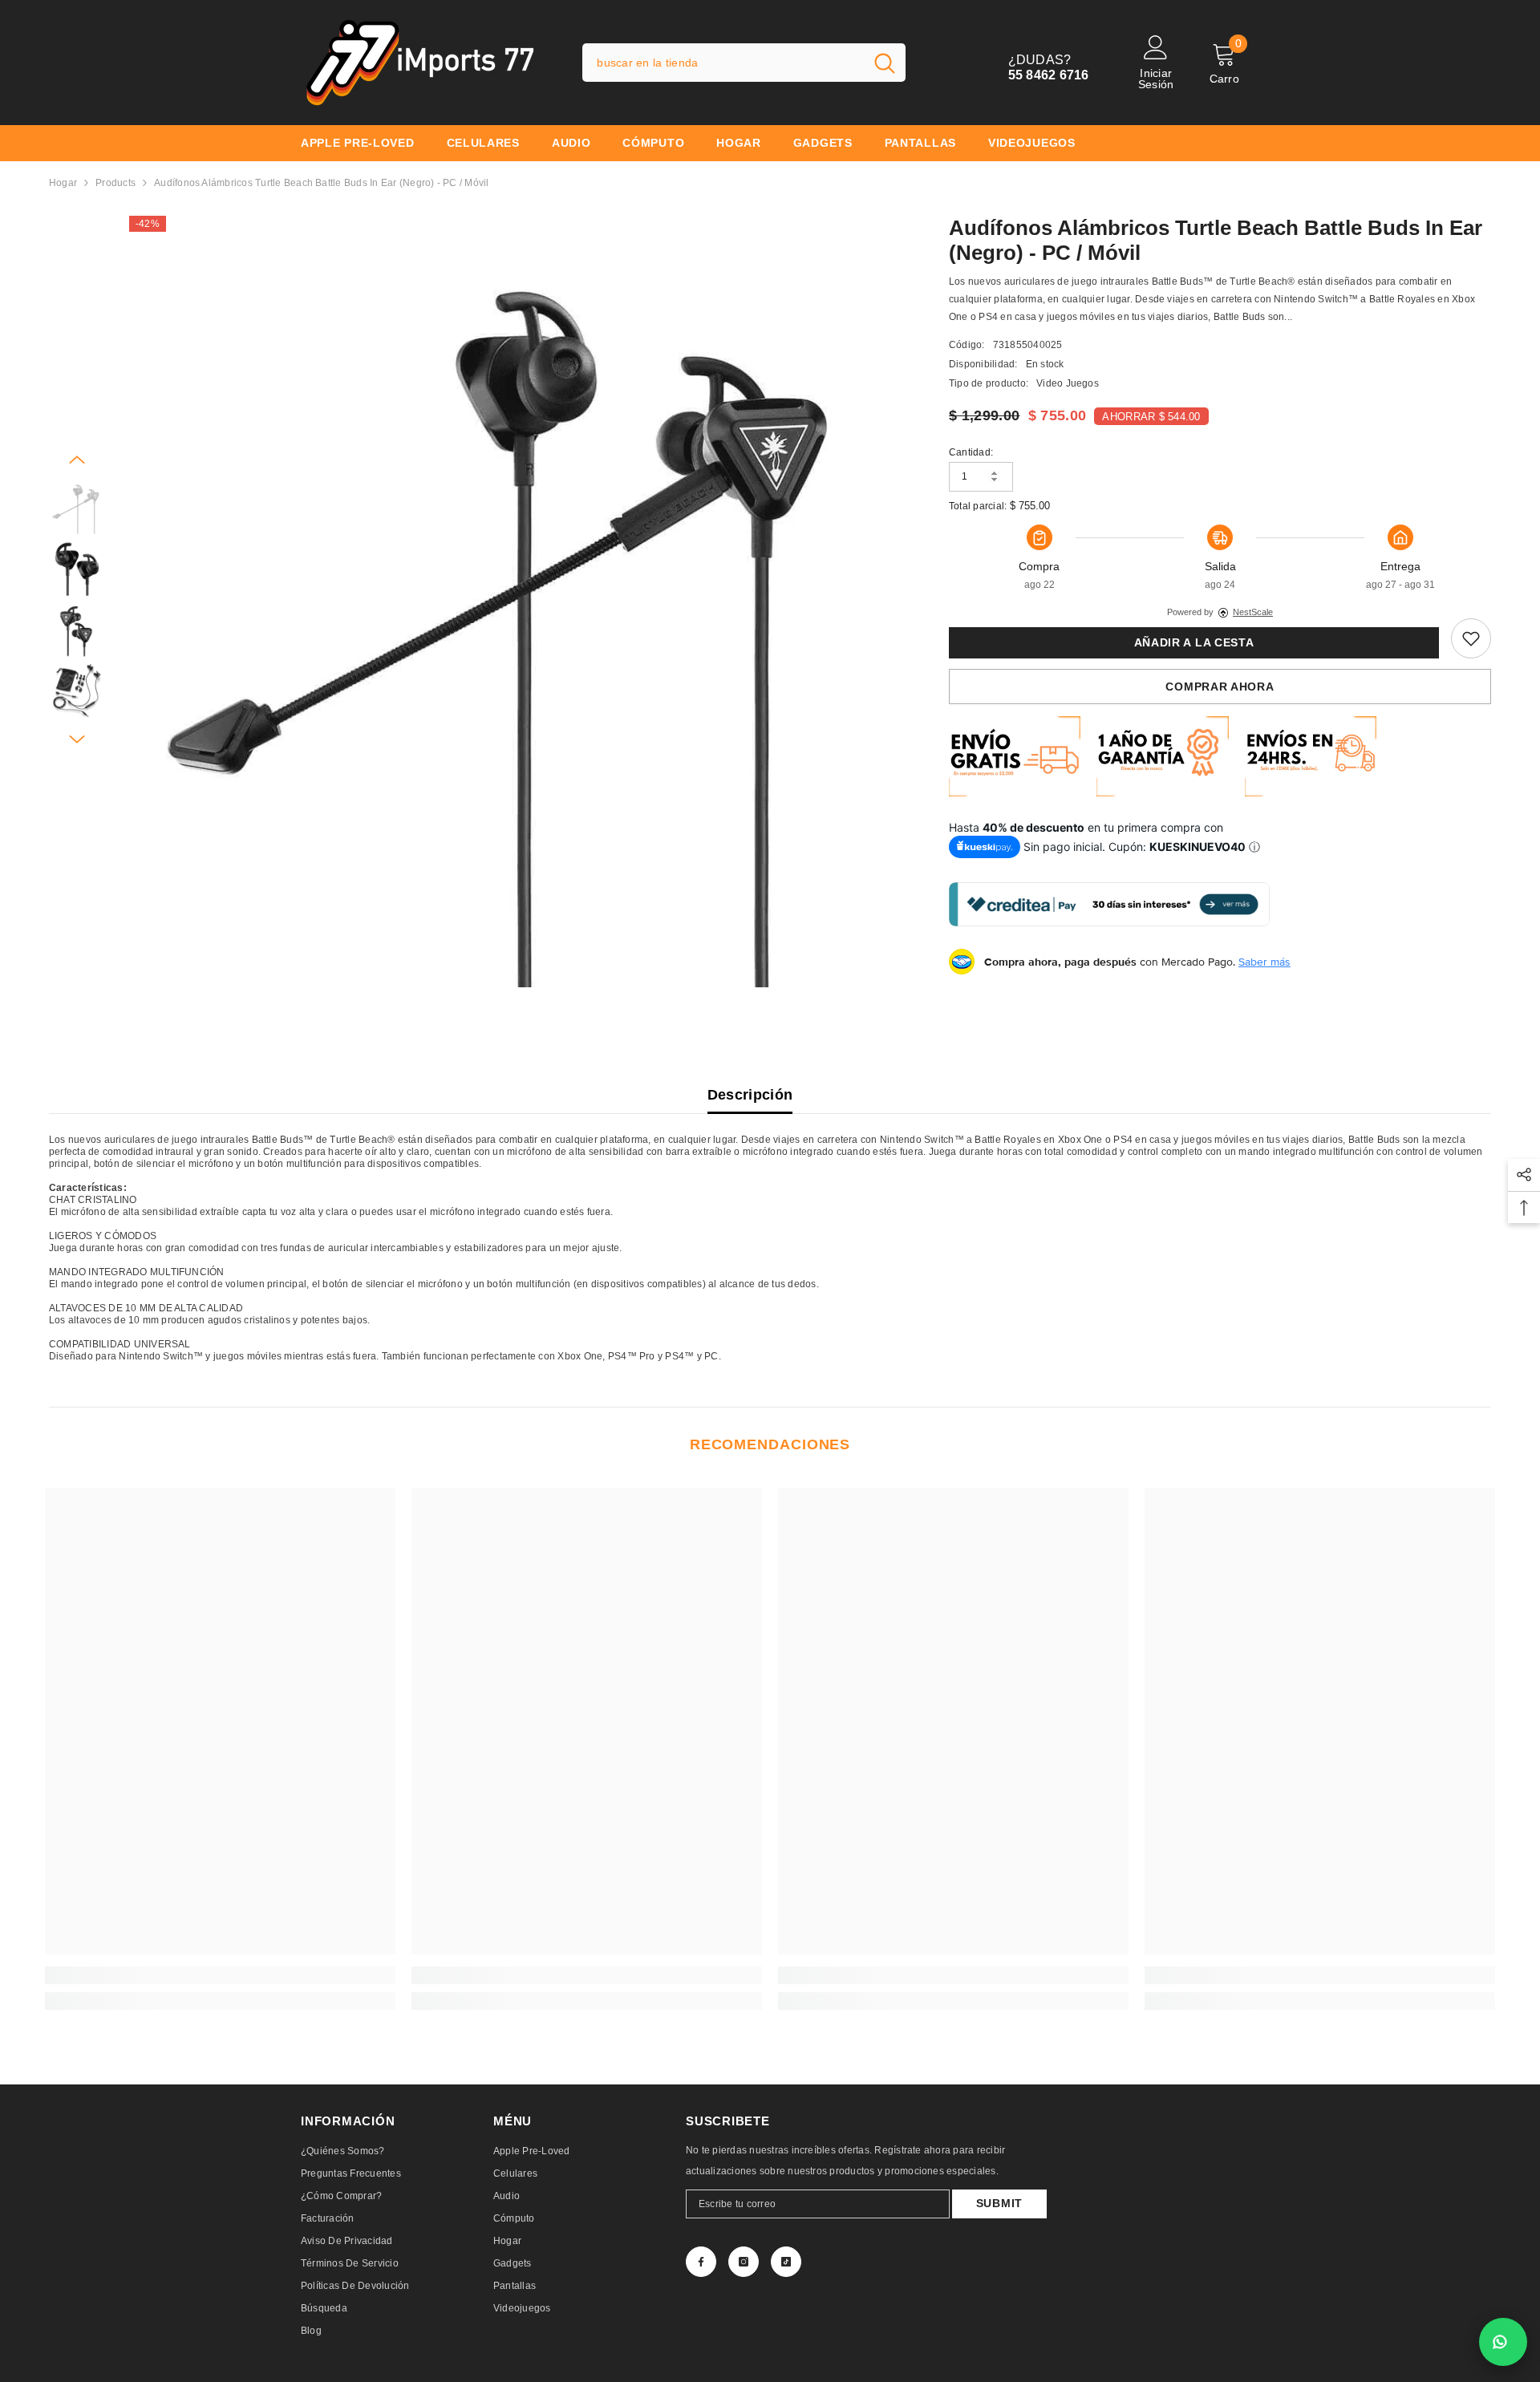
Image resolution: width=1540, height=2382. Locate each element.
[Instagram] (744, 2262)
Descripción (750, 1095)
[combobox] (723, 63)
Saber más (1264, 962)
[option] (515, 602)
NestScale (1253, 612)
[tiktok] (786, 2262)
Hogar (63, 183)
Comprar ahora (1220, 687)
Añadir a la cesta (1194, 642)
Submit (999, 2203)
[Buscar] (744, 63)
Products (115, 183)
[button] (77, 460)
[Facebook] (701, 2262)
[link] (1471, 638)
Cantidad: (971, 452)
